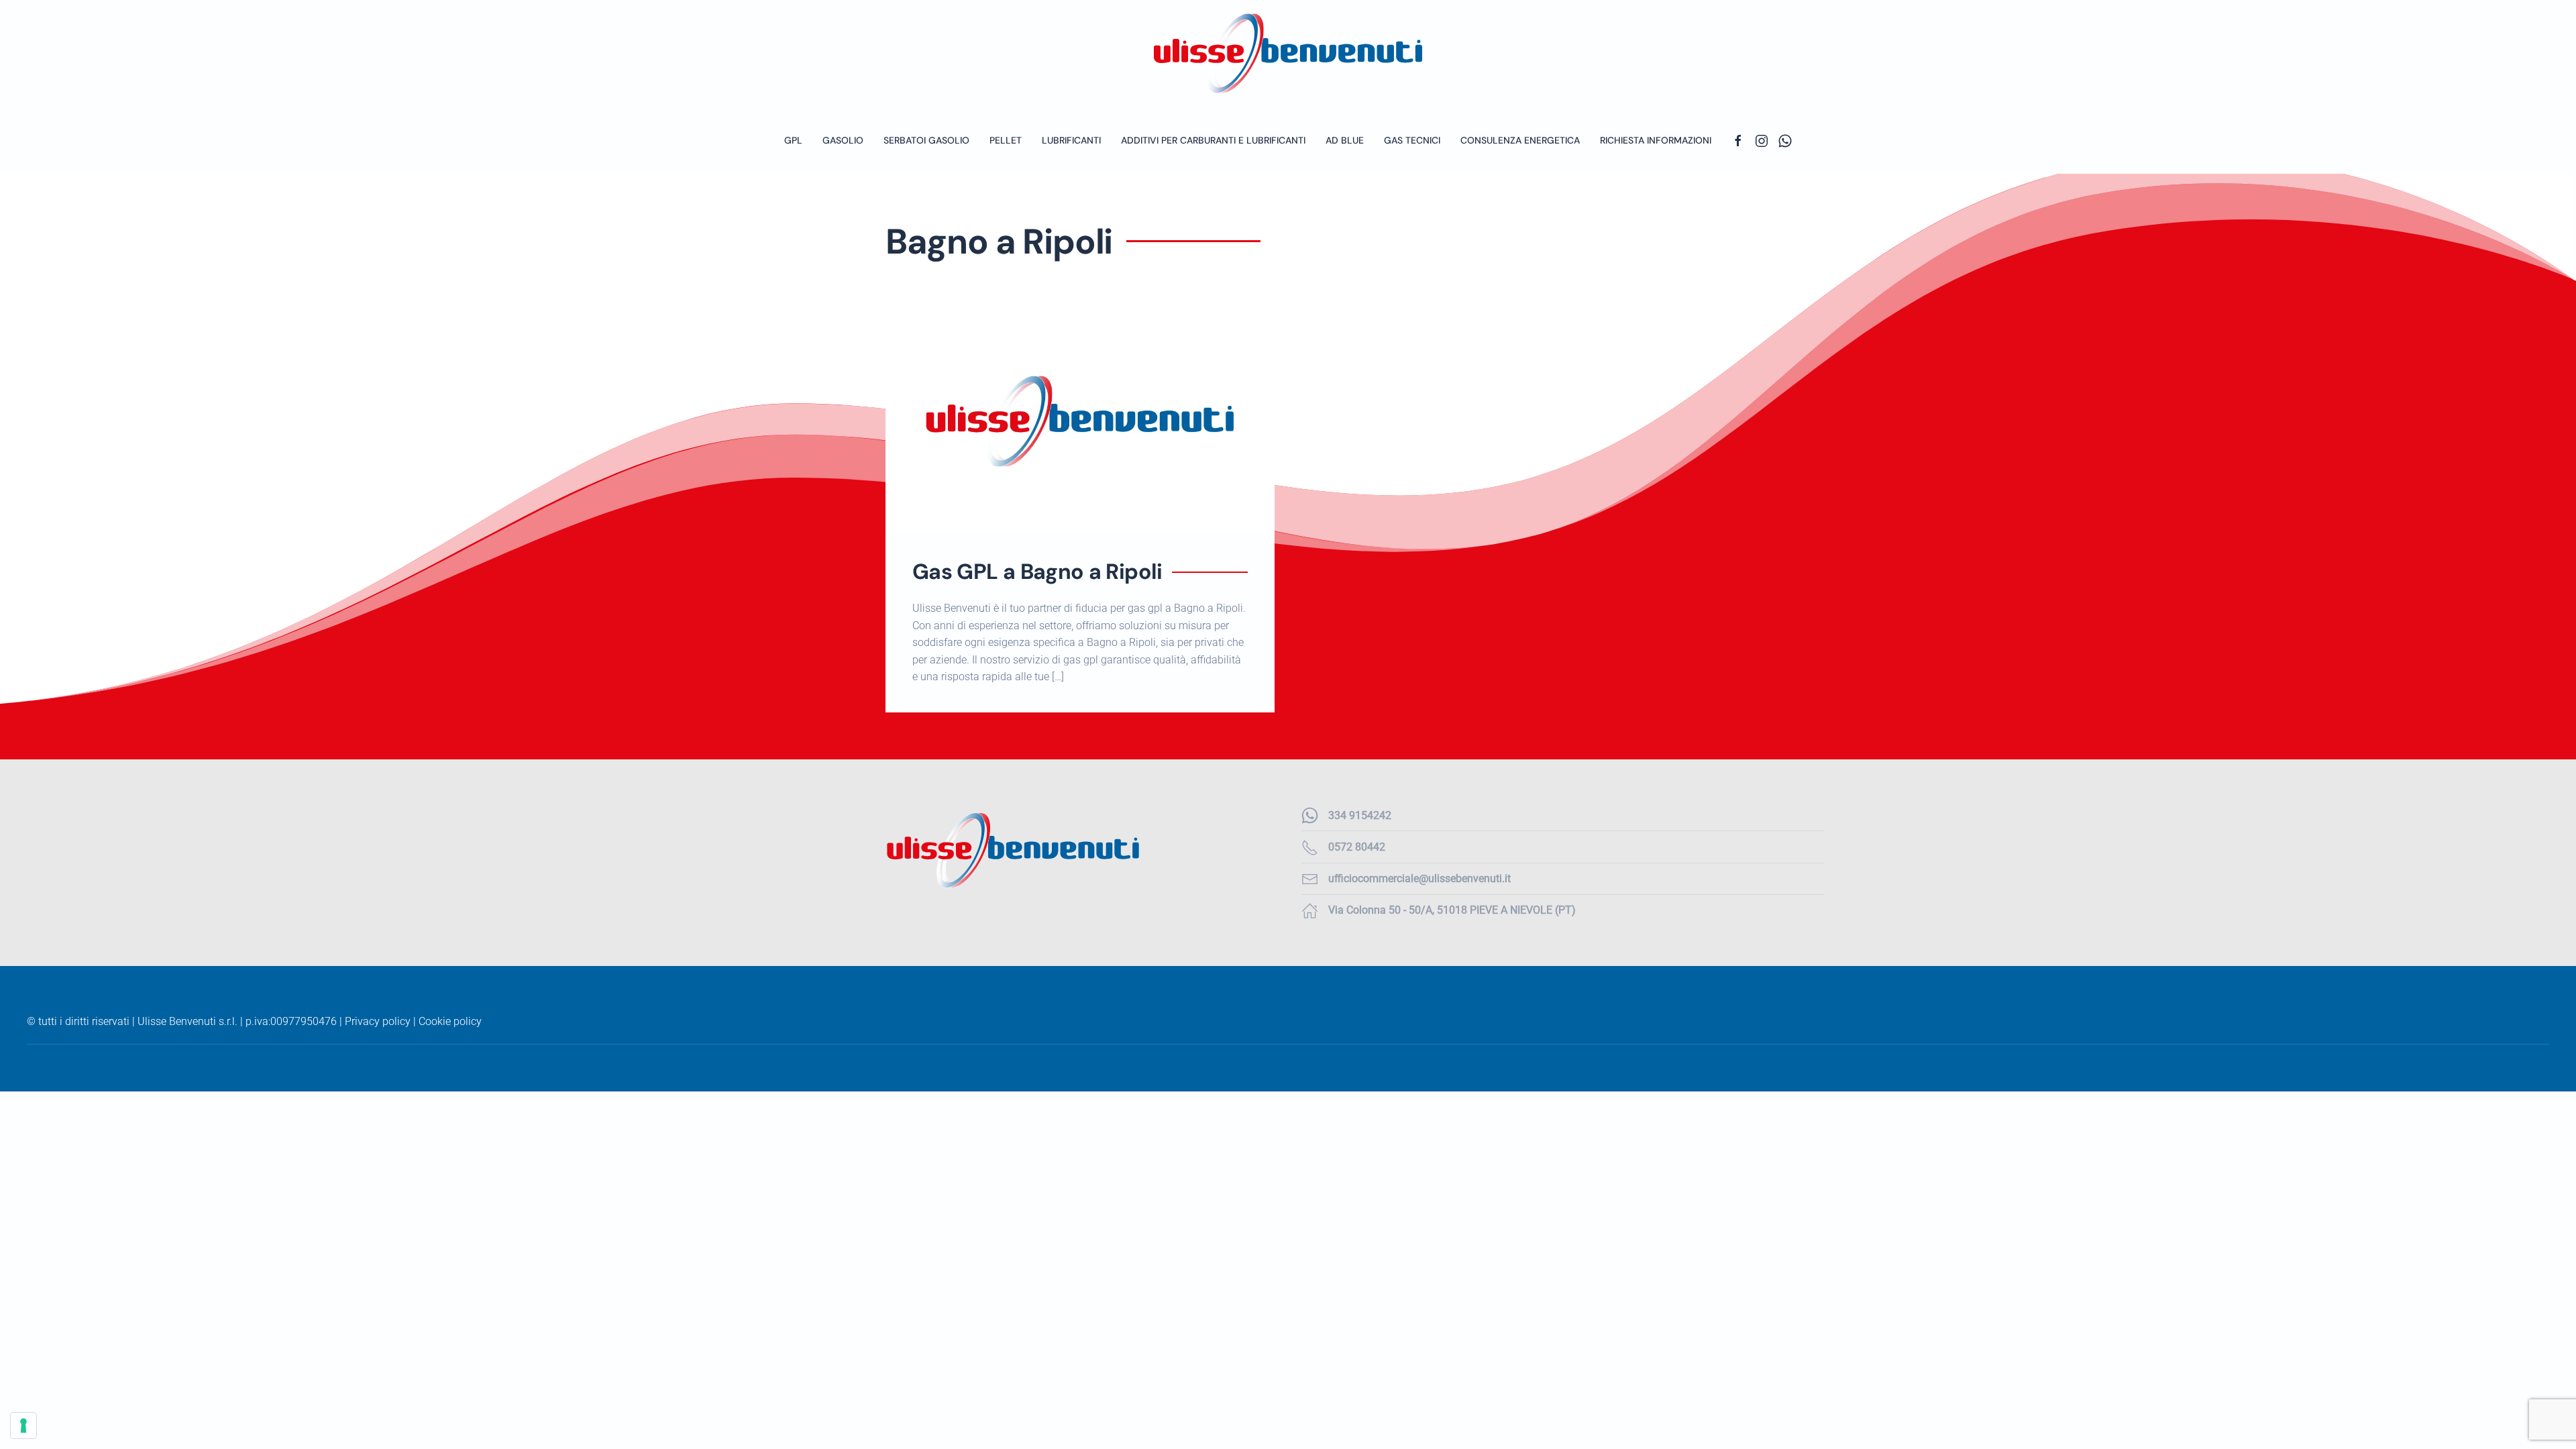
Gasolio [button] (843, 140)
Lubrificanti (1071, 140)
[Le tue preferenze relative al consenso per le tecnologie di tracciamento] (23, 1426)
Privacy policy (378, 1021)
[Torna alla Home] (1288, 53)
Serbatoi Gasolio (926, 140)
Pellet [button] (1006, 140)
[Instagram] (1762, 140)
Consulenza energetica (1520, 140)
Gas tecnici (1412, 140)
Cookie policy (450, 1021)
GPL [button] (793, 140)
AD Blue (1345, 140)
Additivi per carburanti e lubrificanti (1213, 140)
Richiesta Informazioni (1656, 140)
